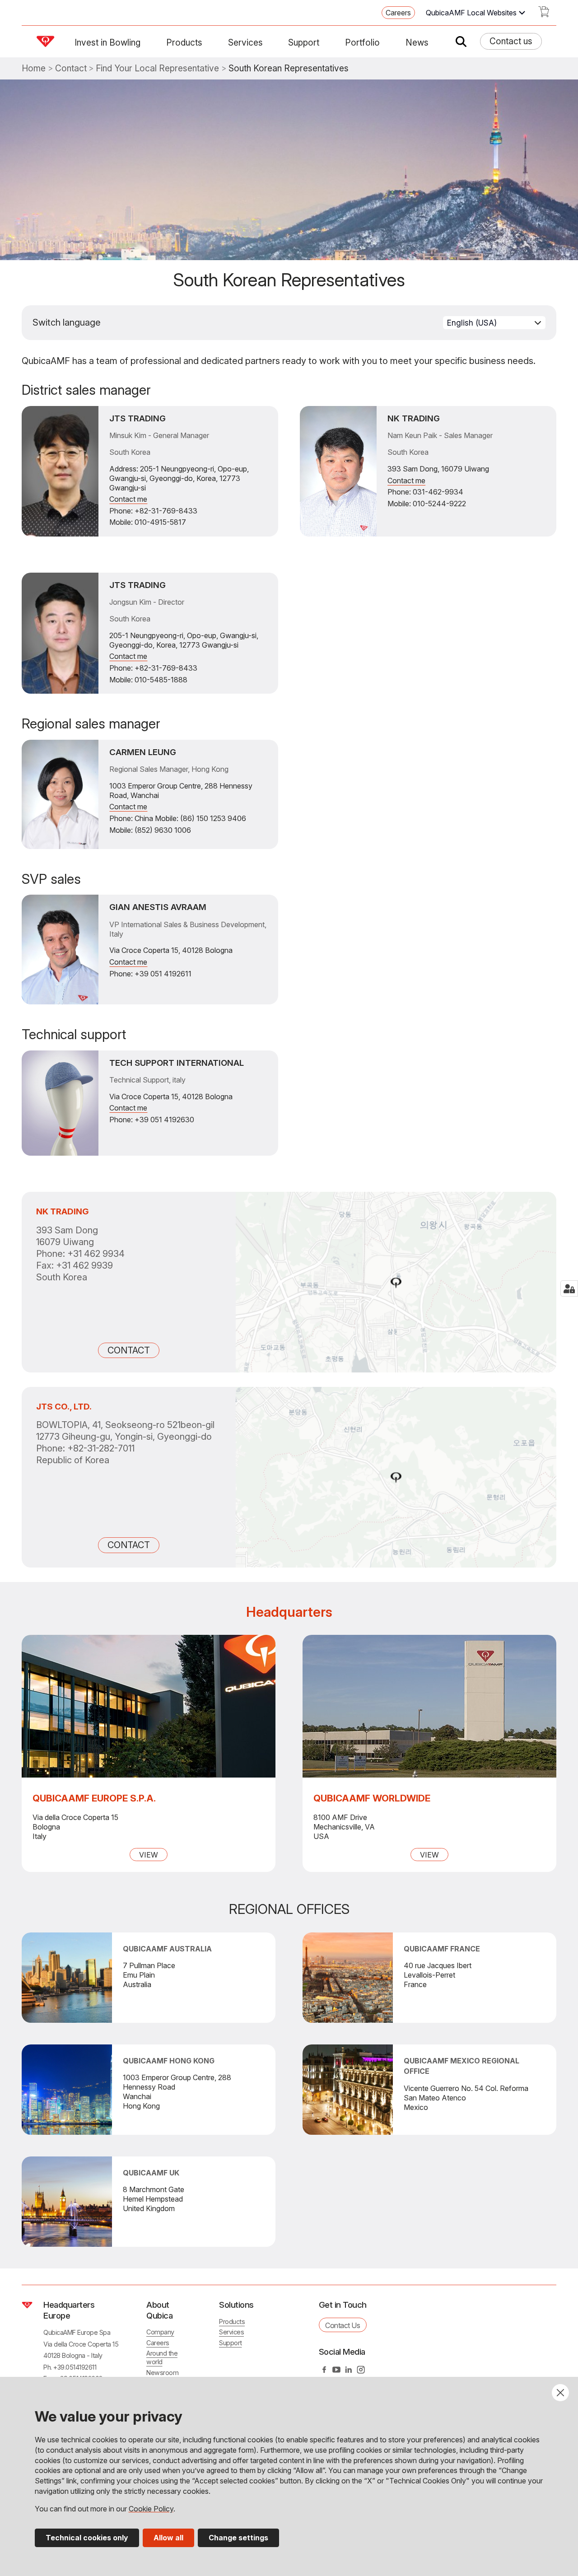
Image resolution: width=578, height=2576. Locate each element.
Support (304, 42)
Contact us (511, 41)
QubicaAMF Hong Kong (169, 2061)
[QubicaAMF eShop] (544, 14)
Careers (398, 13)
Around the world (162, 2357)
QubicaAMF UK (151, 2173)
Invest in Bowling (107, 42)
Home (34, 68)
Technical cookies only (87, 2538)
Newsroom (162, 2373)
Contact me (128, 499)
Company (160, 2332)
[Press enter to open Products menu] (208, 42)
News (417, 42)
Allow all (168, 2538)
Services (245, 42)
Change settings (238, 2538)
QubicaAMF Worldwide (372, 1798)
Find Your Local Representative (157, 68)
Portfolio (362, 42)
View (149, 1855)
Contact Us (343, 2325)
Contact (71, 68)
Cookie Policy (151, 2509)
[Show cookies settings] (569, 1288)
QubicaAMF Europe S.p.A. (94, 1798)
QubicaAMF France (442, 1949)
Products (184, 42)
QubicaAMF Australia (167, 1949)
